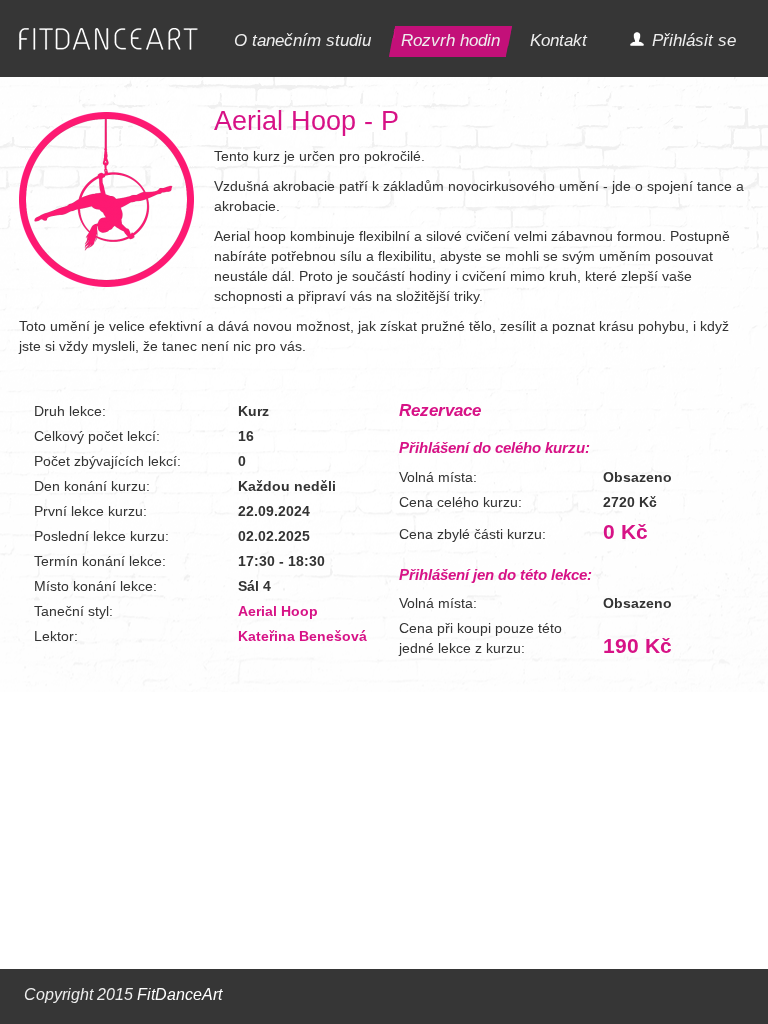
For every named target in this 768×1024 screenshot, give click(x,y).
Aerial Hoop (278, 611)
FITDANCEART (108, 39)
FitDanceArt (179, 994)
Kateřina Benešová (302, 636)
